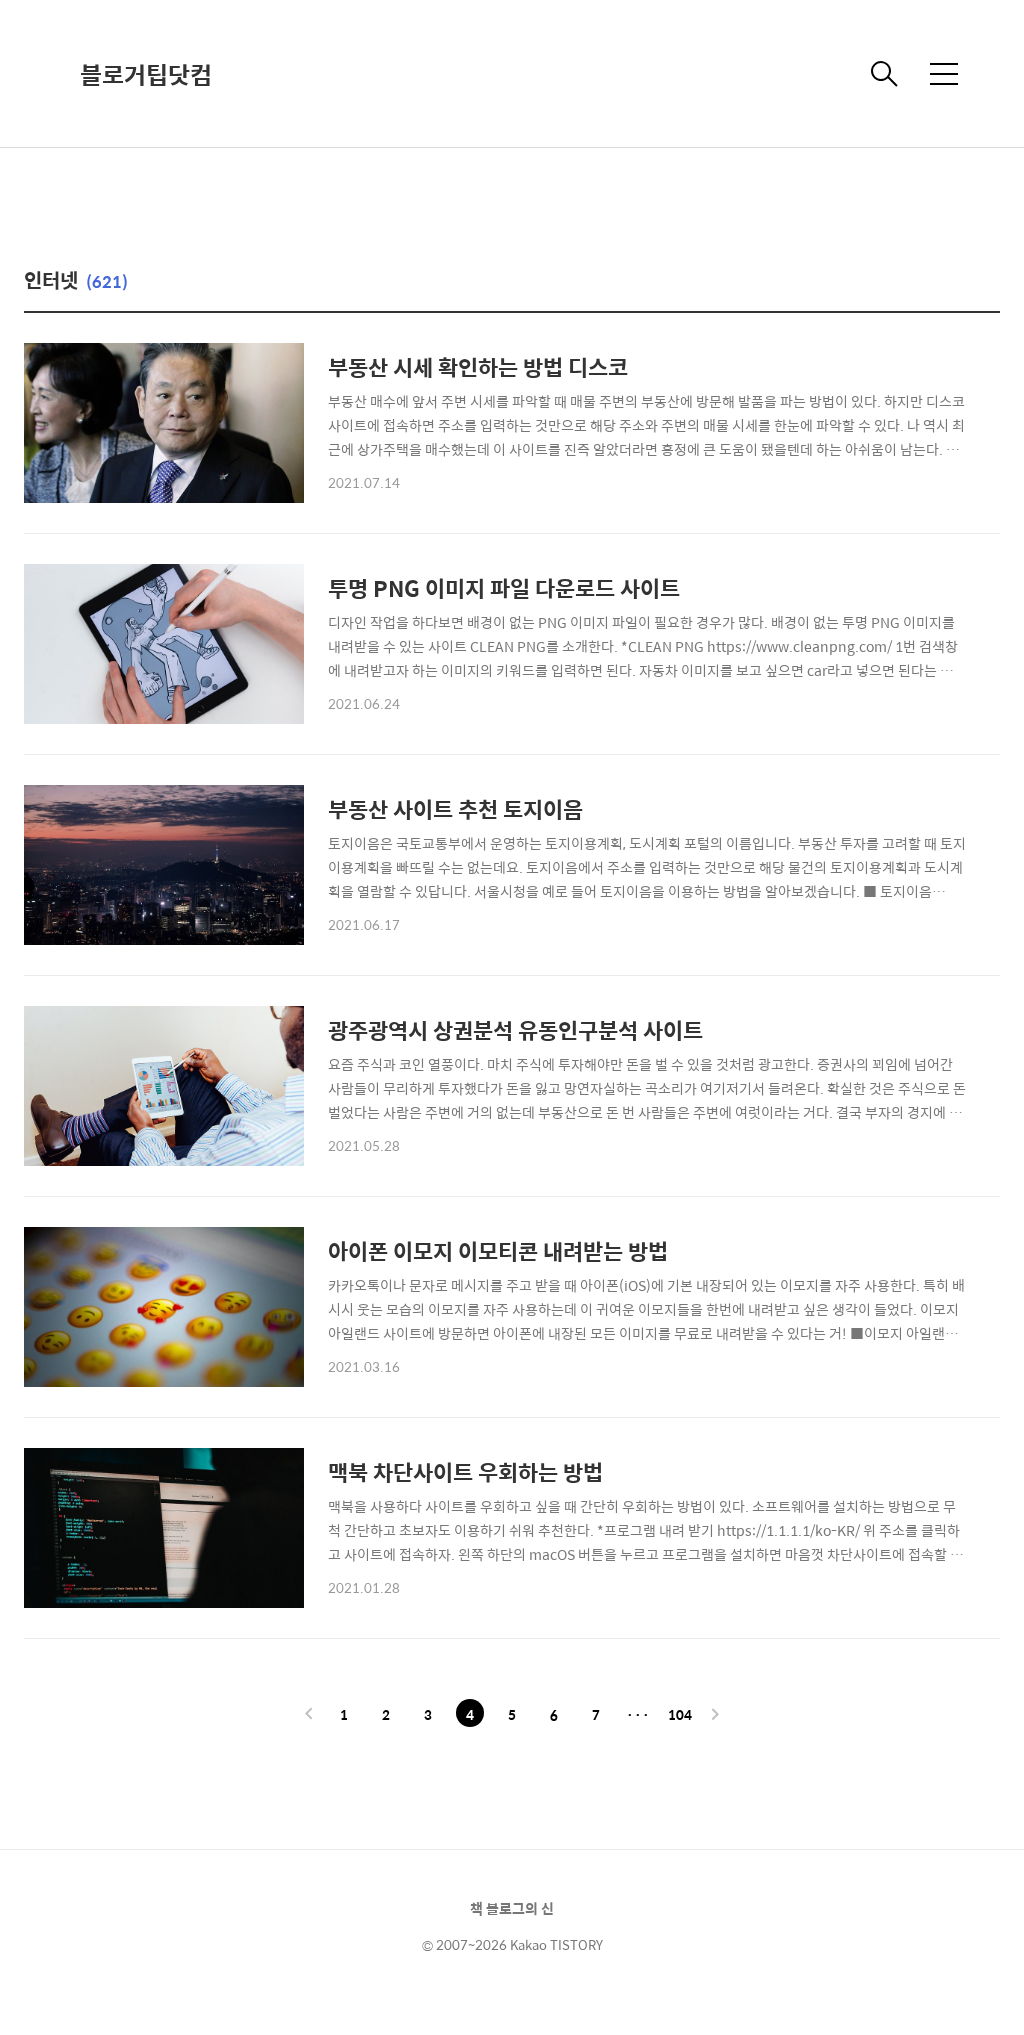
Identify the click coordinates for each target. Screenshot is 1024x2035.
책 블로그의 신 (512, 1908)
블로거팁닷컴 (146, 74)
